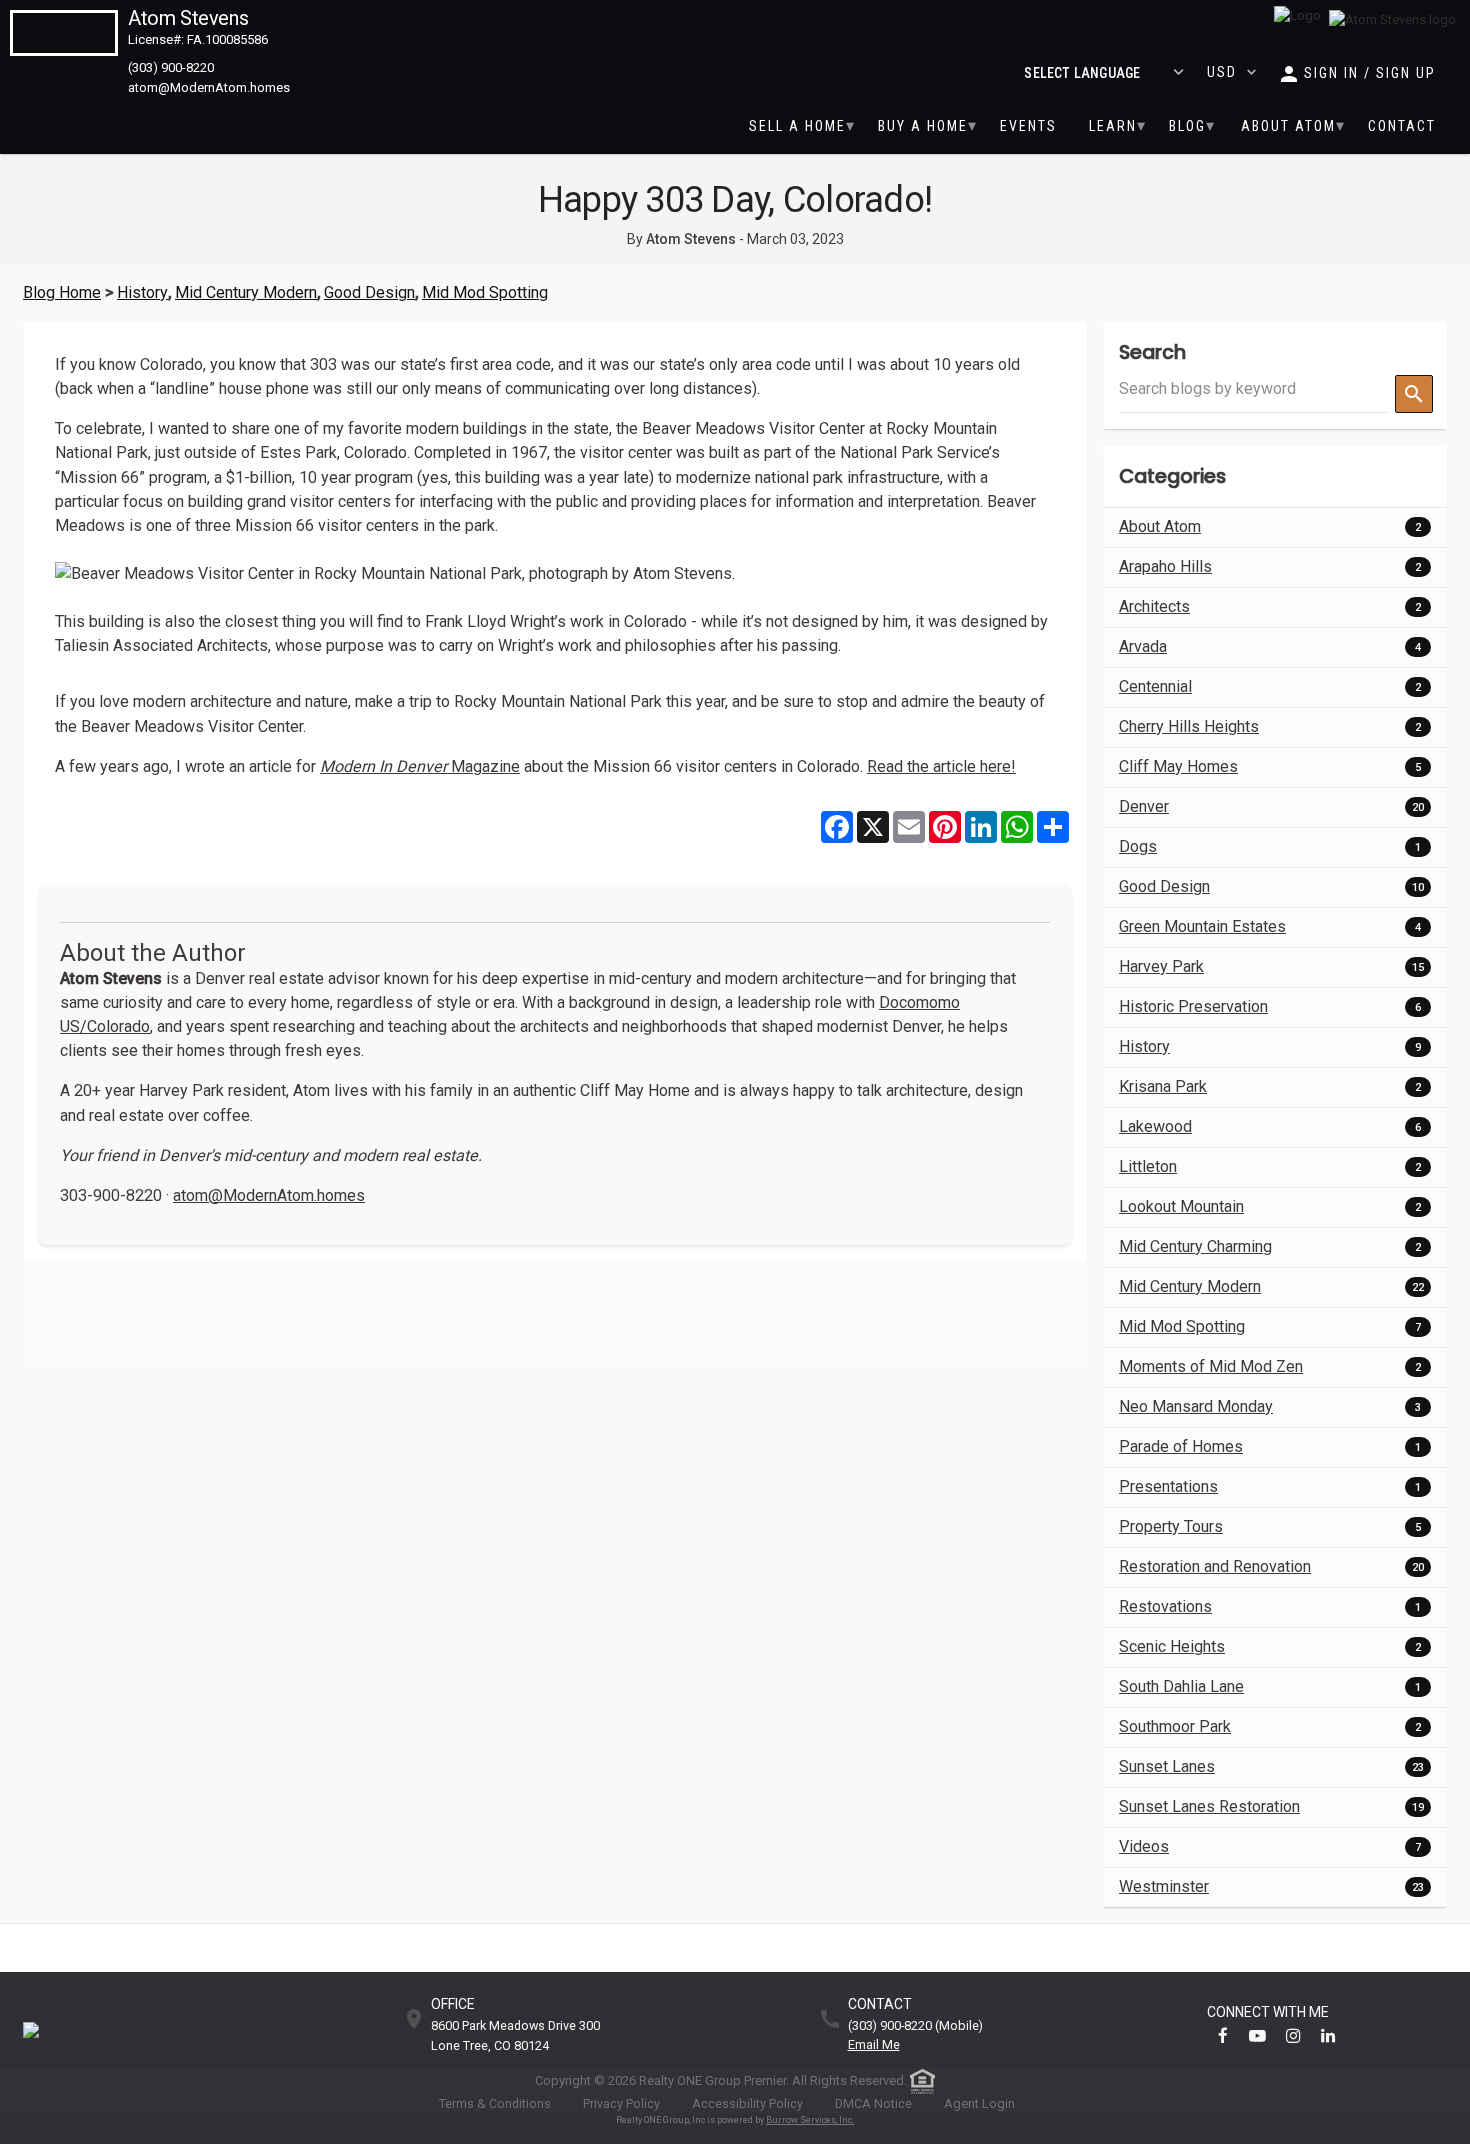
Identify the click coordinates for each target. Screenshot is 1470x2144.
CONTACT (1402, 126)
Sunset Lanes (1167, 1766)
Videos (1144, 1846)
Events (1028, 126)
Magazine (420, 766)
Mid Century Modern (1190, 1286)
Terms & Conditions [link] (495, 2103)
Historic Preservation (1193, 1006)
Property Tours (1171, 1526)
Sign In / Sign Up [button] (1370, 73)
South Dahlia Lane (1181, 1686)
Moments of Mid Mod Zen (1211, 1366)
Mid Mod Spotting (1182, 1326)
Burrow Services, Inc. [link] (810, 2120)
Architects (1154, 606)
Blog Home (62, 292)
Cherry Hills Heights (1189, 726)
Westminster (1164, 1886)
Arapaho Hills (1165, 566)
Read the (941, 766)
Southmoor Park (1175, 1726)
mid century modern (246, 292)
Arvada (1143, 646)
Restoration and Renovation (1215, 1566)
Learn (1113, 126)
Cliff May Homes (1178, 766)
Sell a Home (797, 126)
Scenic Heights (1172, 1646)
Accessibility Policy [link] (747, 2103)
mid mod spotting (485, 292)
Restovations (1165, 1606)
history (142, 292)
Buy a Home (923, 126)
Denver (1144, 806)
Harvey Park (1161, 966)
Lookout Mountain (1181, 1206)
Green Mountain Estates (1202, 926)
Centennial (1155, 686)
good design (369, 292)
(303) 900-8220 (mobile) (915, 2026)
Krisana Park (1163, 1086)
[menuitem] (797, 126)
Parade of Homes (1181, 1446)
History (1144, 1046)
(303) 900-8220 (171, 67)
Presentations (1168, 1486)
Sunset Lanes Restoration (1209, 1806)
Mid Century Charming (1195, 1246)
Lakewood (1155, 1126)
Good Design (1164, 886)
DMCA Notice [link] (873, 2103)
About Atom (1288, 126)
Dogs (1138, 846)
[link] (1392, 20)
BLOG (1187, 126)
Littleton (1148, 1166)
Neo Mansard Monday (1196, 1406)
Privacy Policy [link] (621, 2103)
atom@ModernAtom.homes (269, 1195)
